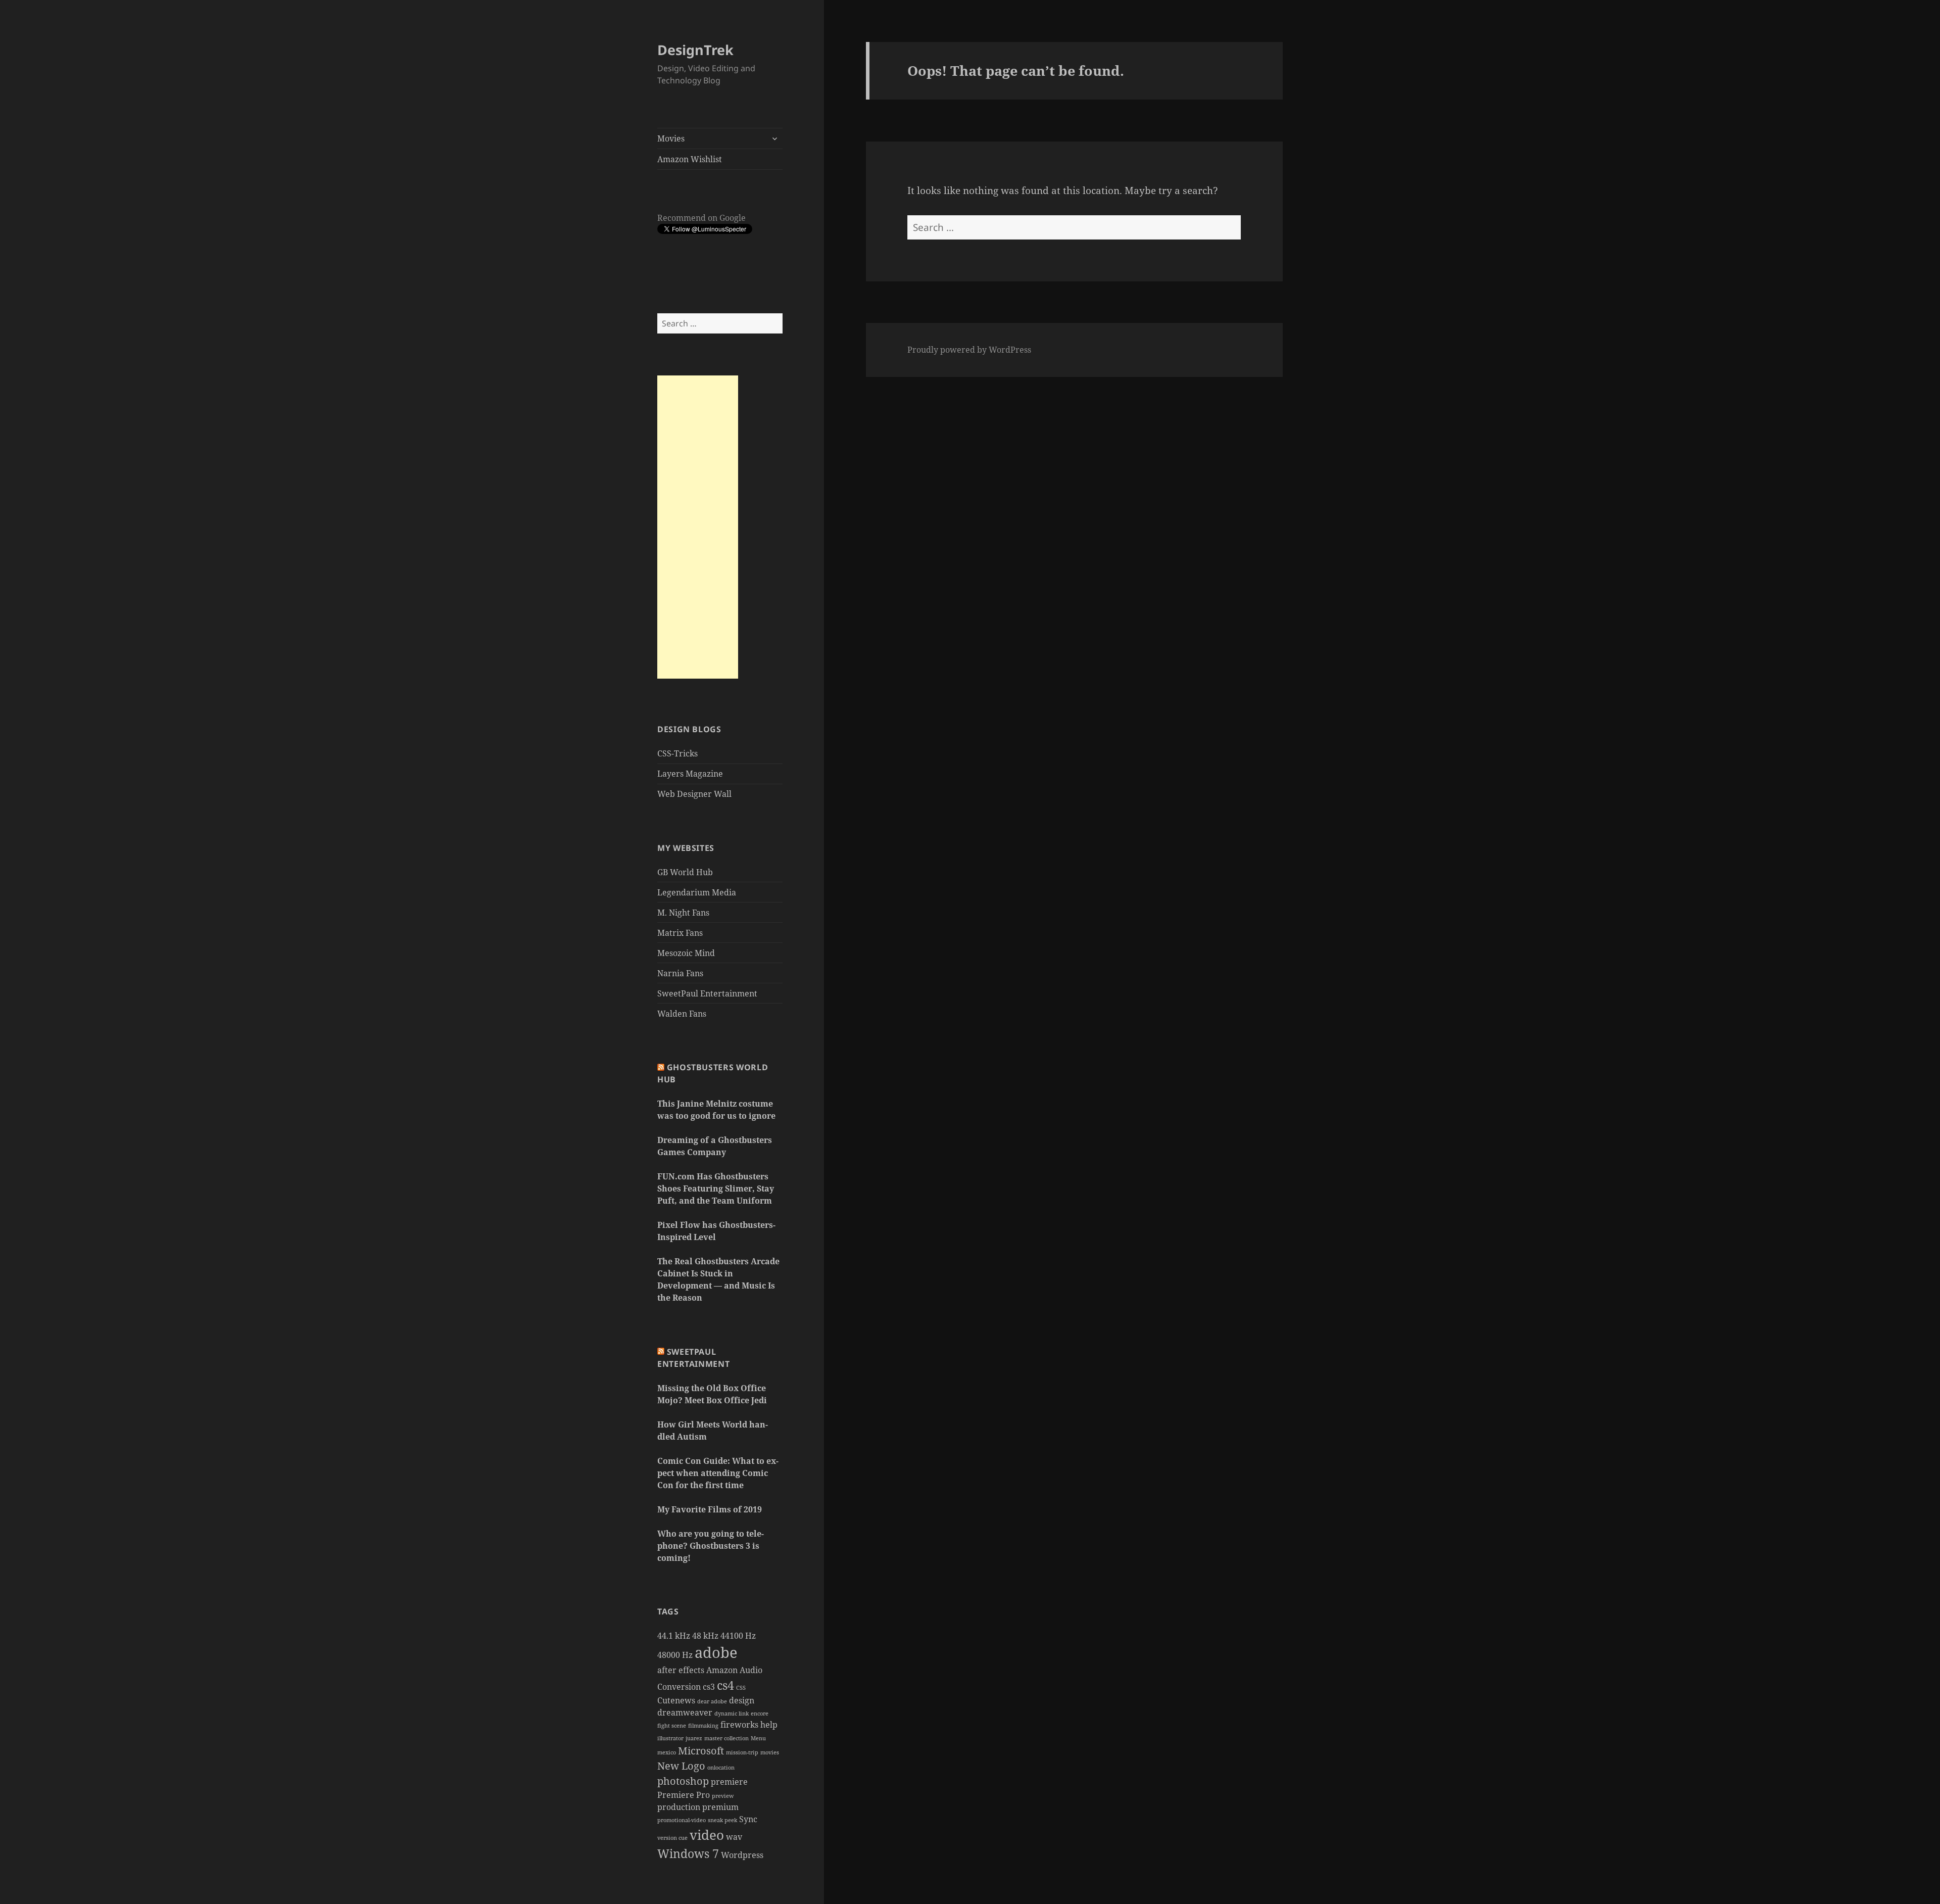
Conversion (679, 1687)
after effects (681, 1670)
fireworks (739, 1725)
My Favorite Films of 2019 (710, 1509)
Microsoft (701, 1751)
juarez (694, 1738)
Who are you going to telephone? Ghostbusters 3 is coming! (711, 1546)
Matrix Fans (680, 933)
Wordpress (742, 1855)
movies (770, 1752)
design (742, 1700)
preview (723, 1796)
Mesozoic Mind (686, 953)
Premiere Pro (684, 1795)
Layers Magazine (690, 774)
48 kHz (705, 1636)
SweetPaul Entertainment (707, 993)
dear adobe (712, 1701)
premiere (729, 1782)
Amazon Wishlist (690, 159)
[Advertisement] (698, 527)
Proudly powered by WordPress (969, 350)
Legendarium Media (697, 892)
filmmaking (703, 1726)
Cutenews (676, 1700)
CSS (741, 1688)
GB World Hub (685, 872)
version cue (672, 1838)
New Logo (681, 1766)
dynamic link (732, 1713)
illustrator (670, 1738)
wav (734, 1837)
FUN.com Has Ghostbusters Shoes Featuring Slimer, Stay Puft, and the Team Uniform (716, 1188)
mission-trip (742, 1752)
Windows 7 (688, 1853)
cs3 (709, 1687)
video (707, 1835)
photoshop (683, 1781)
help (769, 1725)
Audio (751, 1670)
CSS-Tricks (677, 753)
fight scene (672, 1726)
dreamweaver (685, 1712)
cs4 (725, 1685)
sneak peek (722, 1820)
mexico (667, 1752)
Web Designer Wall (694, 794)
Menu (758, 1738)
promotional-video (682, 1820)
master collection (726, 1738)
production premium (698, 1807)
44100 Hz (738, 1636)
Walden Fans (682, 1014)
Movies (671, 138)
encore (760, 1713)
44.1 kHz (674, 1636)
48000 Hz (675, 1655)
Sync (748, 1819)
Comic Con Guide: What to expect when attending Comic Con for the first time (718, 1473)
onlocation (721, 1768)
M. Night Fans (683, 913)
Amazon (722, 1670)
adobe (716, 1652)
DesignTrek (695, 50)
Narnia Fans (680, 973)
